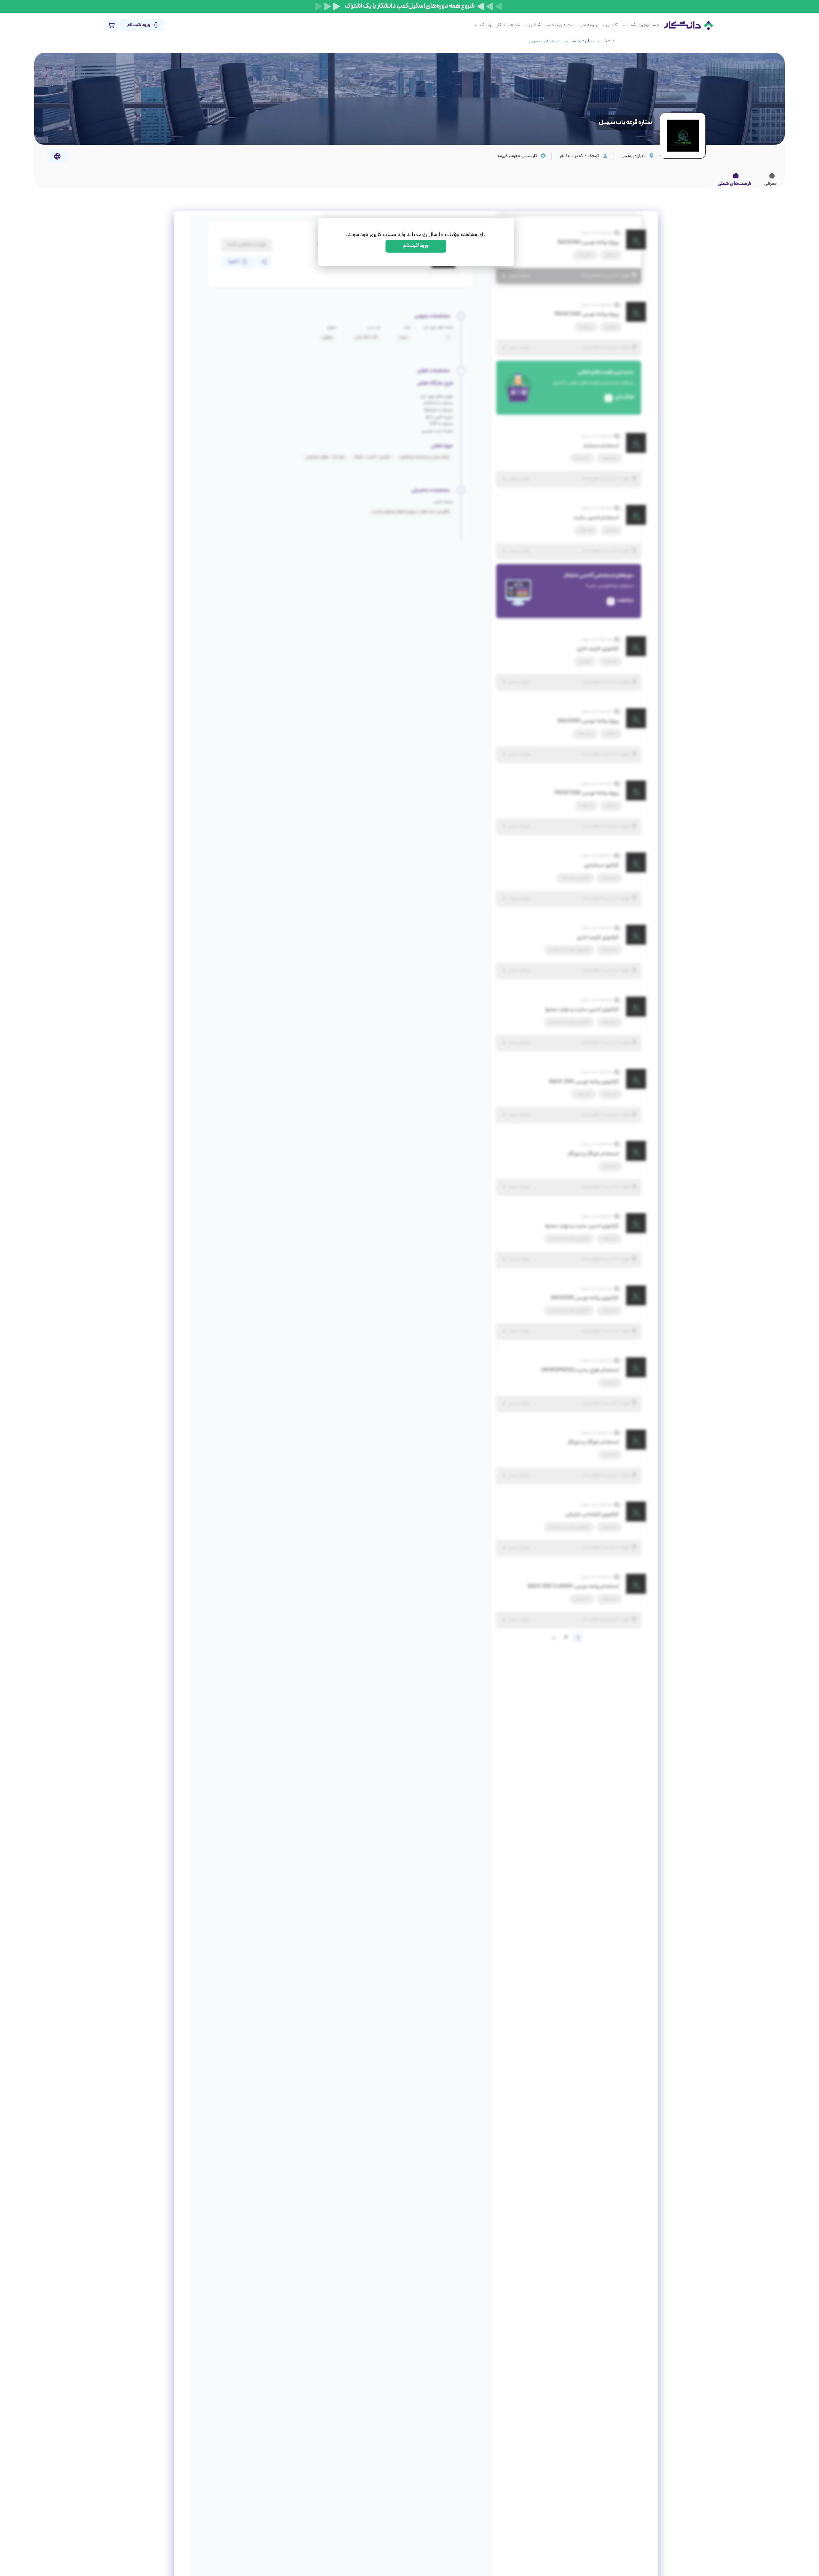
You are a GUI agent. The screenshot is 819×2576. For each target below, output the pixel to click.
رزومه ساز (589, 25)
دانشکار (609, 42)
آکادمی (612, 25)
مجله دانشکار (508, 25)
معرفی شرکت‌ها (583, 42)
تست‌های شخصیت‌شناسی (553, 25)
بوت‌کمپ (484, 25)
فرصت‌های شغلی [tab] (734, 184)
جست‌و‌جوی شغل (643, 25)
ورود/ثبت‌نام (416, 246)
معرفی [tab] (770, 184)
